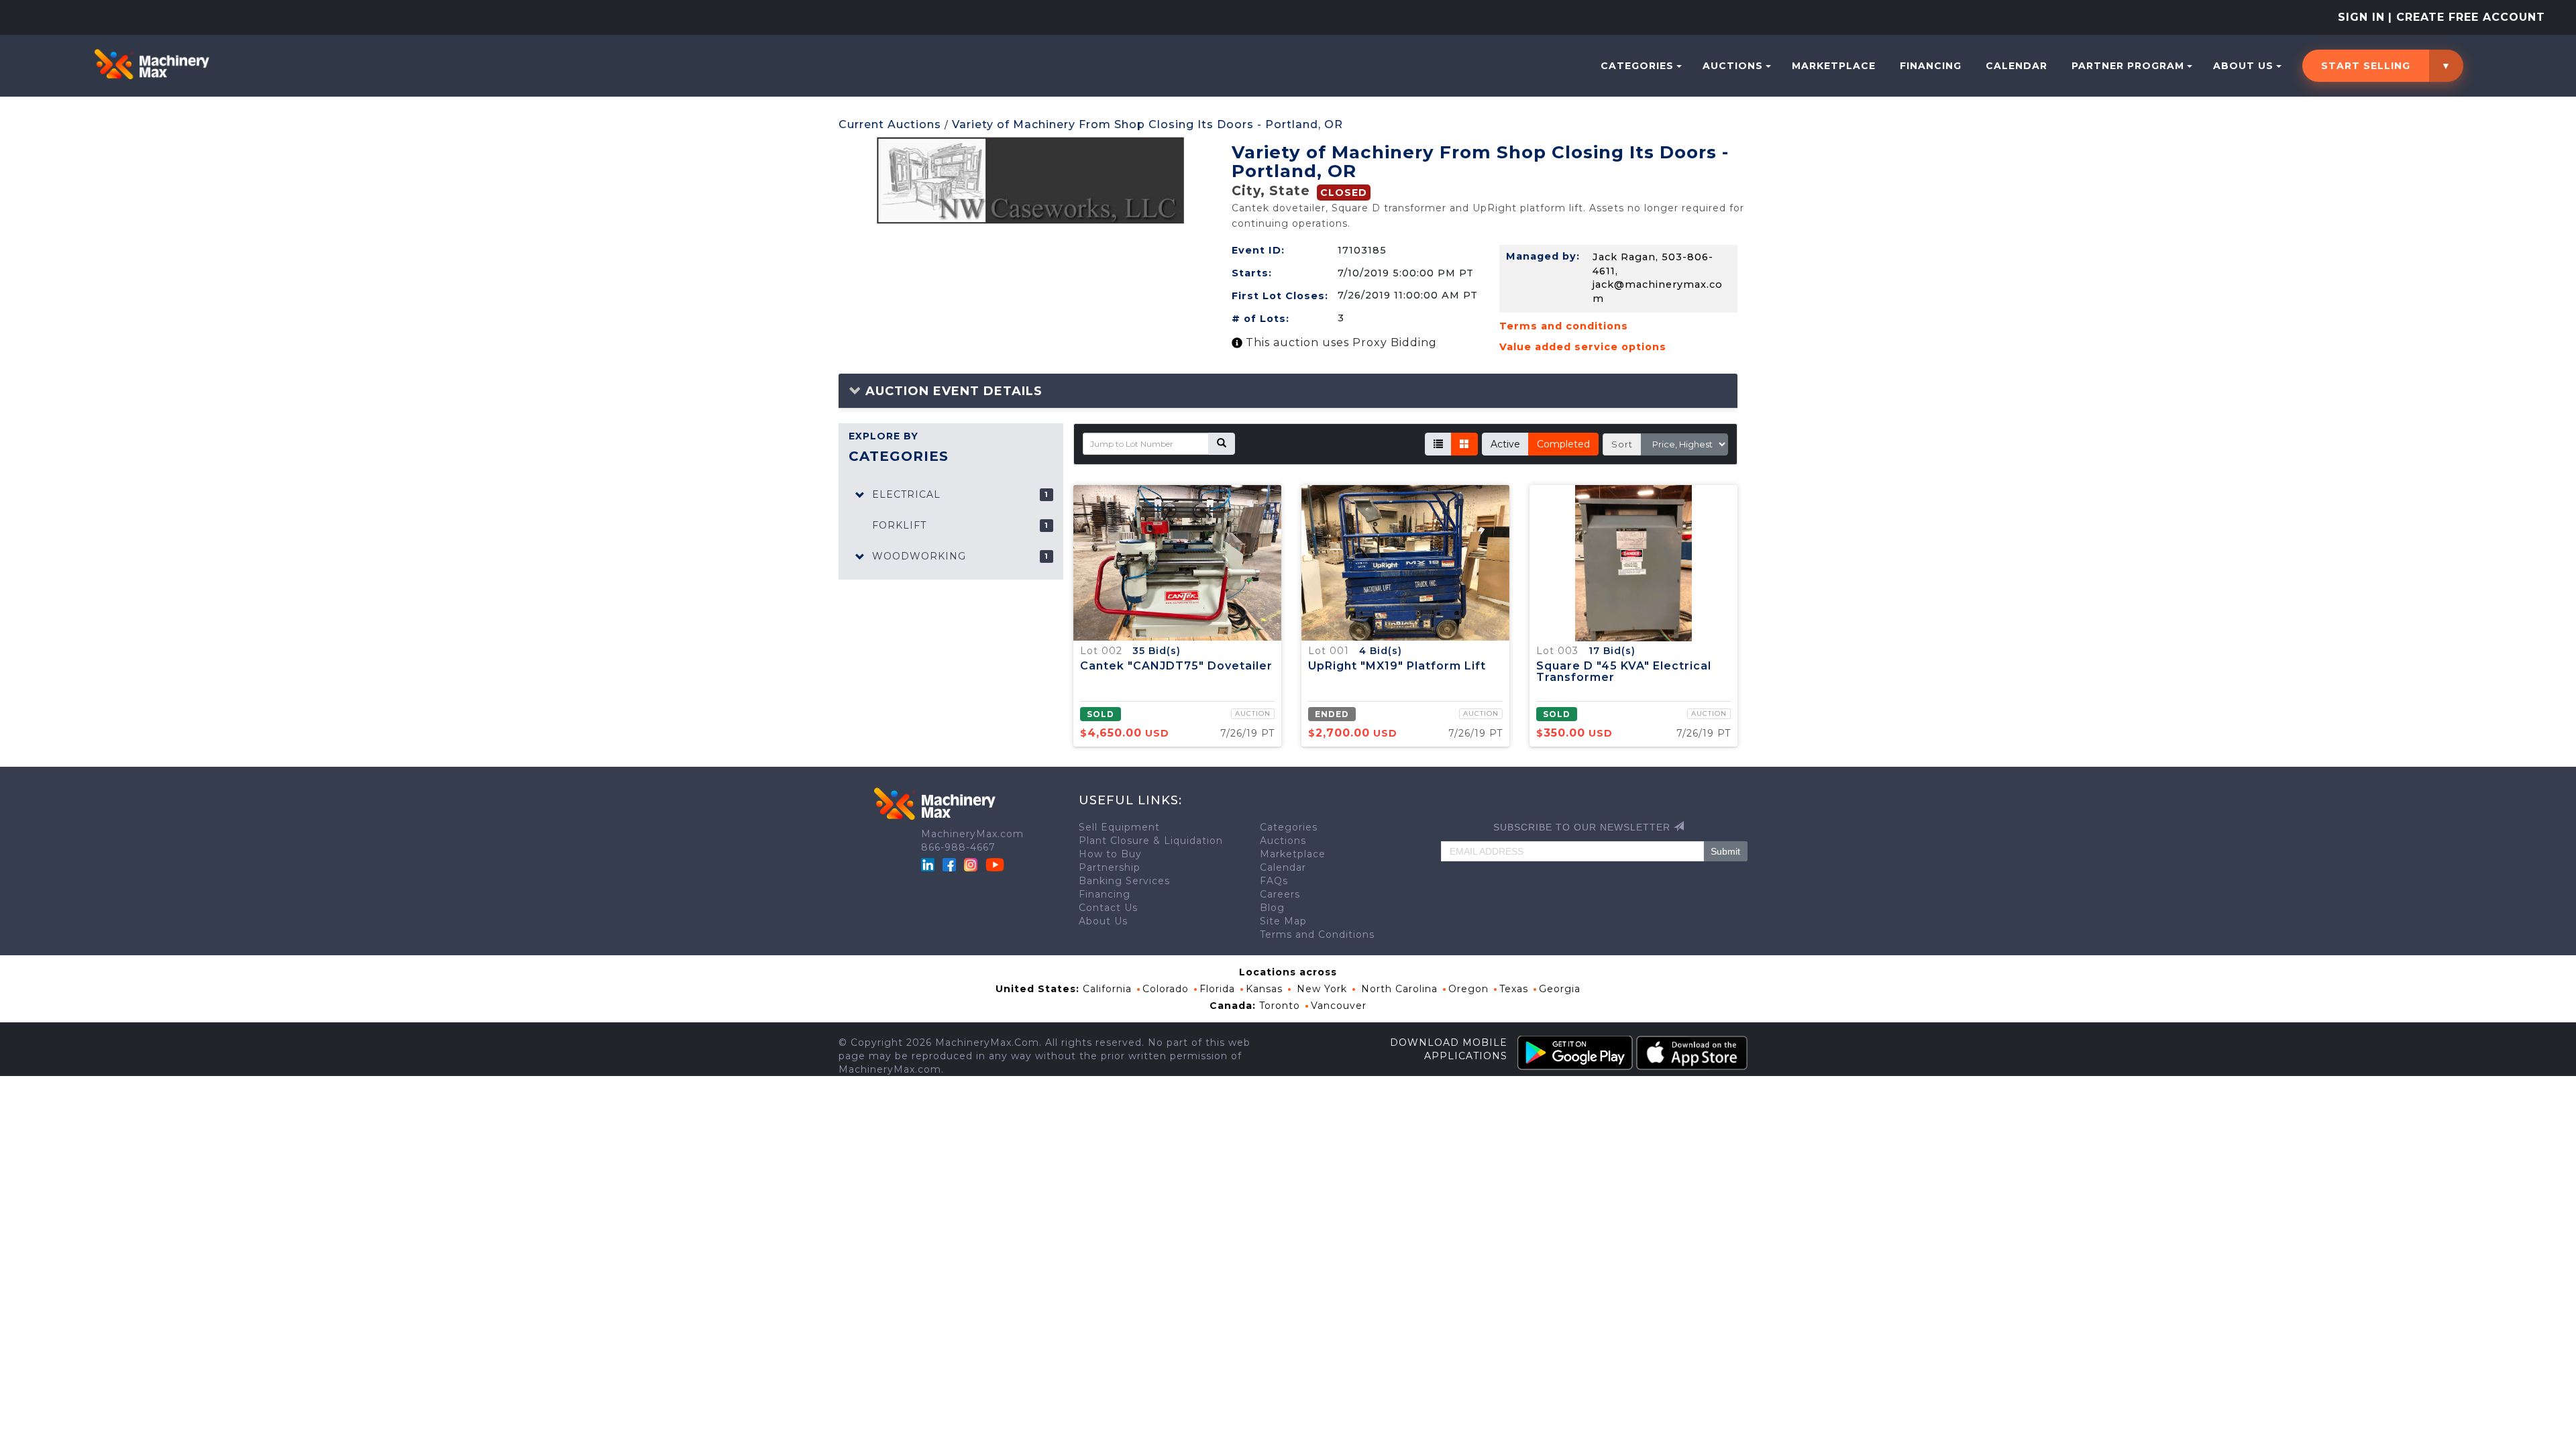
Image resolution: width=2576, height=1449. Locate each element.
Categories (1637, 66)
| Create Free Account (2467, 17)
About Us (2243, 66)
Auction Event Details (952, 391)
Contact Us (1108, 908)
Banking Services (1124, 881)
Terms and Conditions (1317, 934)
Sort (1622, 444)
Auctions (1733, 66)
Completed (1563, 444)
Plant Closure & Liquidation (1151, 841)
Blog (1272, 908)
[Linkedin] (929, 864)
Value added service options (1583, 347)
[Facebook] (949, 864)
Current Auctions (890, 124)
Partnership (1110, 867)
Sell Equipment (1119, 827)
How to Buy (1110, 854)
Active (1505, 444)
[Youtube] (995, 864)
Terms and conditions (1564, 326)
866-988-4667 (958, 847)
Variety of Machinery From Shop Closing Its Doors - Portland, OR (1147, 124)
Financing (1931, 66)
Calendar (2017, 66)
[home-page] (152, 64)
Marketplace (1834, 66)
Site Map (1283, 921)
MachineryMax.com (972, 834)
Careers (1280, 894)
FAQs (1274, 881)
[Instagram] (972, 864)
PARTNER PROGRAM (2128, 66)
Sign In (2361, 17)
